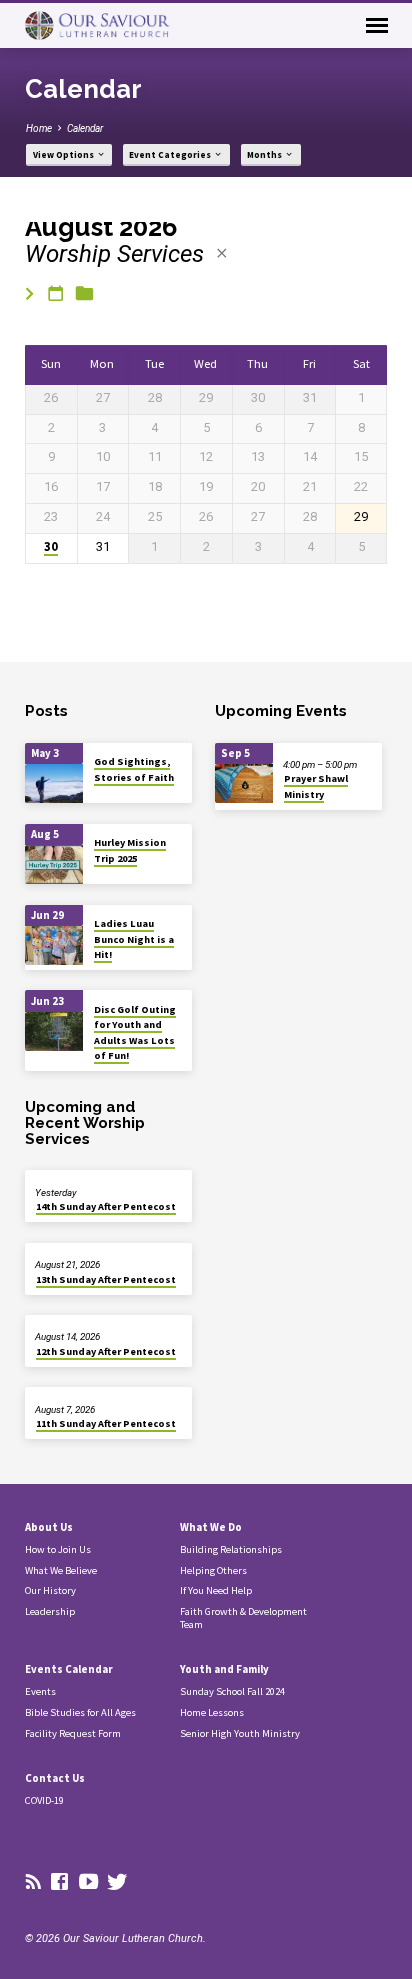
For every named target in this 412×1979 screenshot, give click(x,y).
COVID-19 (44, 1800)
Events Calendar (69, 1669)
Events (40, 1691)
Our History (50, 1590)
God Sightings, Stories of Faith (134, 769)
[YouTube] (88, 1882)
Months (265, 155)
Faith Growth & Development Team (243, 1618)
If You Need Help (216, 1590)
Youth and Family (224, 1669)
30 (51, 547)
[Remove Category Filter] (222, 253)
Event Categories (171, 155)
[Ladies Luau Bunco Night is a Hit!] (54, 945)
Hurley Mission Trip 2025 (130, 850)
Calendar (85, 128)
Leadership (50, 1611)
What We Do (211, 1527)
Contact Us (55, 1778)
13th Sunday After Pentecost (106, 1279)
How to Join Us (58, 1549)
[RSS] (33, 1882)
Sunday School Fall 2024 (232, 1691)
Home (39, 128)
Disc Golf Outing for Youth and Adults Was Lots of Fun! (135, 1032)
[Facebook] (59, 1882)
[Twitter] (117, 1882)
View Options (64, 155)
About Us (49, 1527)
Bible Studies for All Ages (80, 1712)
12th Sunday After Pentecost (106, 1351)
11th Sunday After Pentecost (106, 1423)
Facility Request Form (73, 1733)
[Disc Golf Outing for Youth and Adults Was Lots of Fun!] (54, 1031)
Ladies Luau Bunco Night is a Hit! (134, 939)
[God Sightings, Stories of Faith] (54, 783)
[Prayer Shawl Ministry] (244, 783)
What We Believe (61, 1570)
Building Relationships (231, 1549)
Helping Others (213, 1570)
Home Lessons (212, 1712)
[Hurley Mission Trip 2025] (54, 864)
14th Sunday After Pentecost (106, 1206)
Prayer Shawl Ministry (316, 786)
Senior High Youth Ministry (240, 1733)
